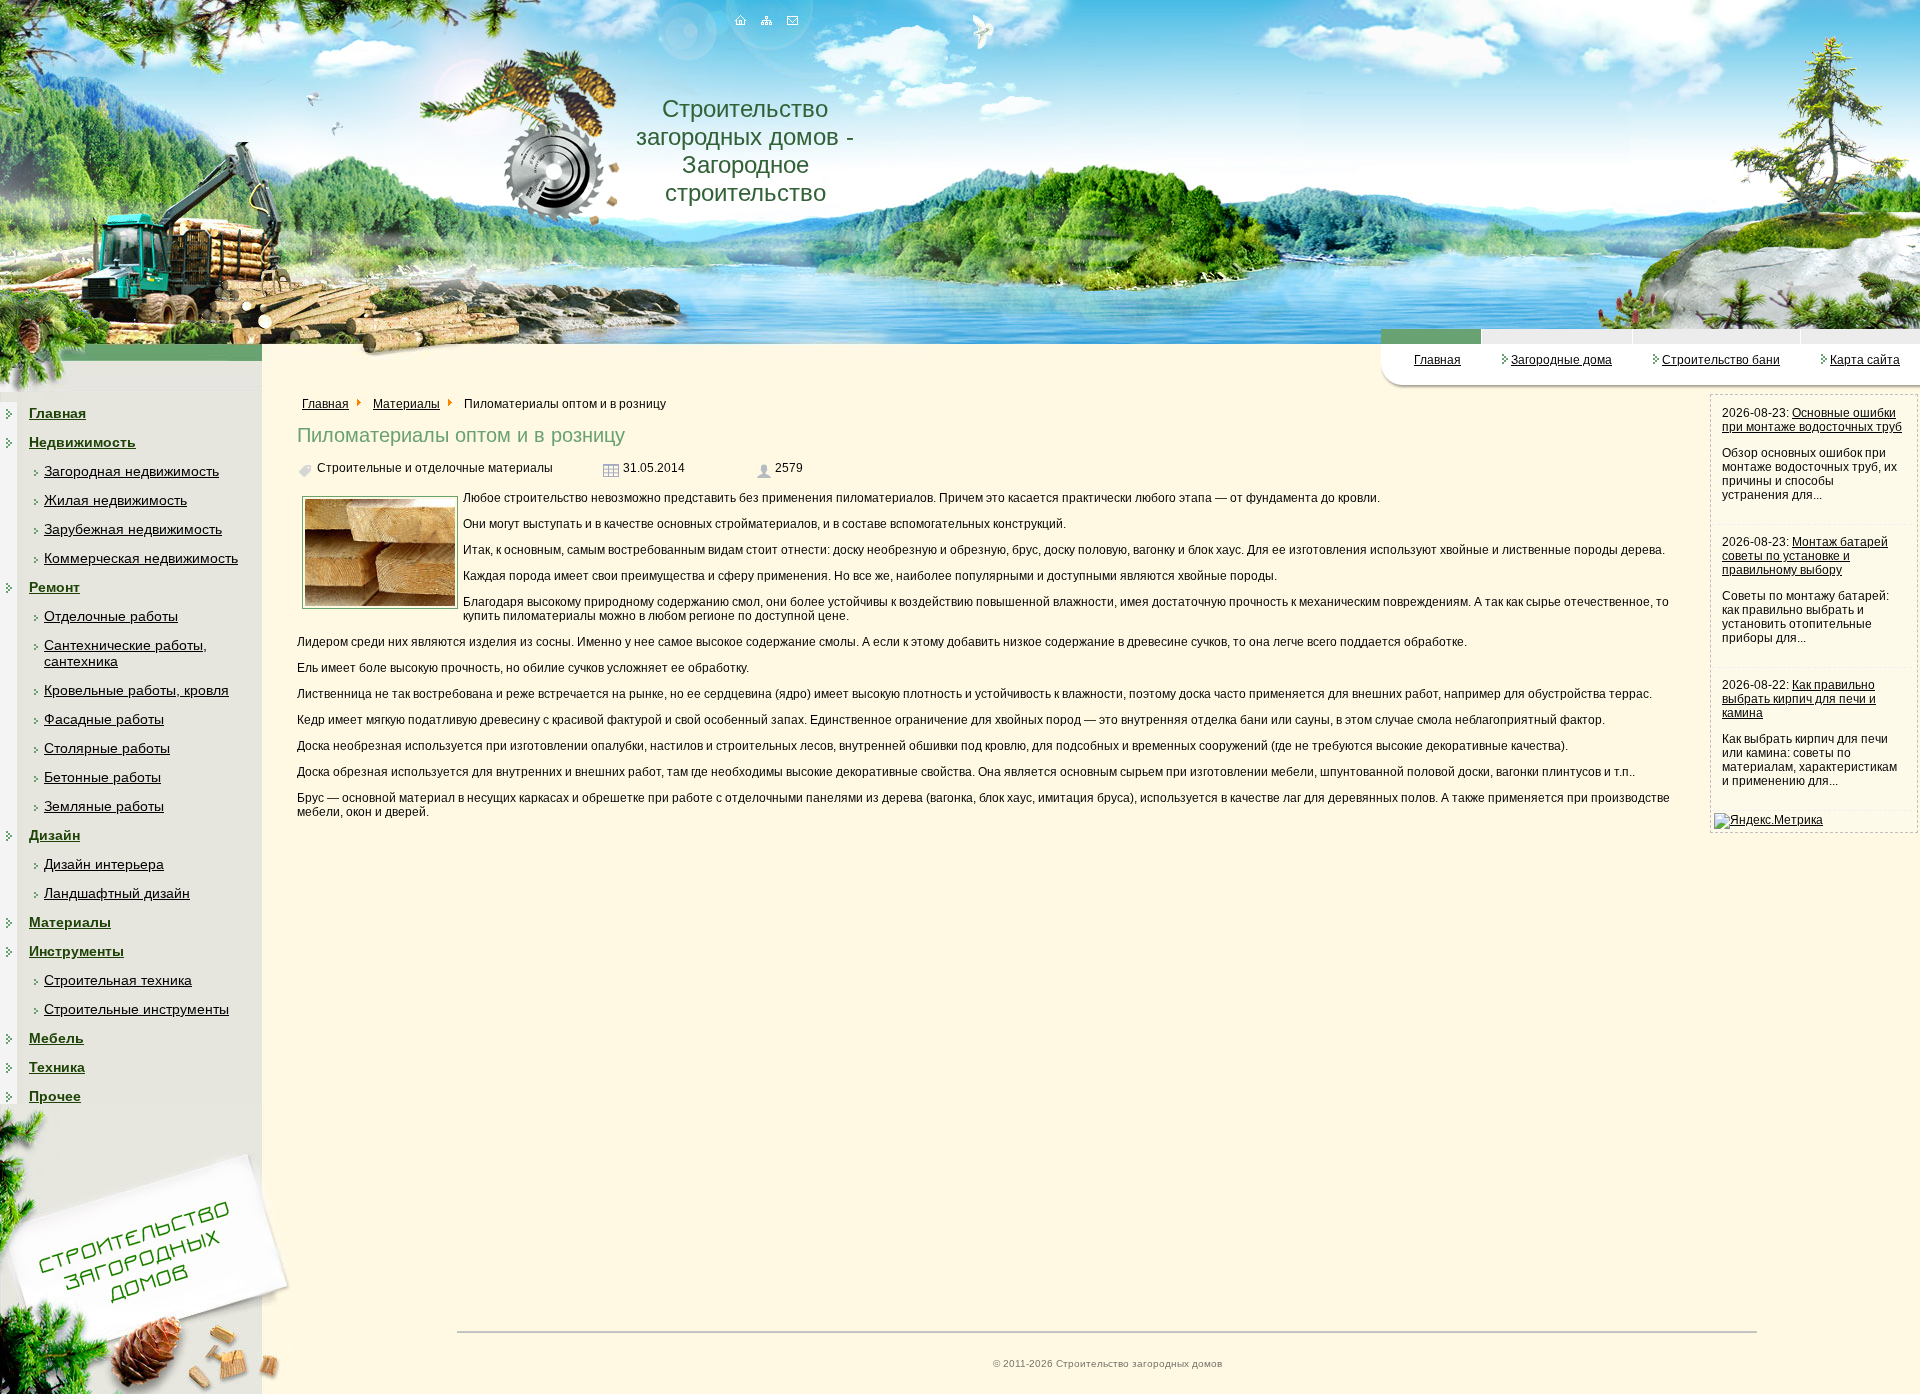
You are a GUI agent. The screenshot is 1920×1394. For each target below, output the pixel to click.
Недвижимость (82, 442)
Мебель (56, 1038)
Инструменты (76, 951)
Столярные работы (107, 748)
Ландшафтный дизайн (117, 893)
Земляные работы (104, 806)
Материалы (70, 922)
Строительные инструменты (136, 1009)
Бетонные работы (102, 777)
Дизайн (54, 835)
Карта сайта (1865, 360)
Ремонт (54, 587)
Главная (1437, 360)
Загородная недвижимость (131, 471)
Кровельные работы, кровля (136, 690)
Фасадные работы (104, 719)
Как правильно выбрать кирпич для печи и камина (1799, 699)
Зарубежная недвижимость (133, 529)
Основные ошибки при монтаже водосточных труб (1812, 420)
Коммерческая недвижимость (141, 558)
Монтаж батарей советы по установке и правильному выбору (1805, 556)
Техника (57, 1067)
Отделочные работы (111, 616)
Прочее (55, 1096)
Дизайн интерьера (104, 864)
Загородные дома (1561, 360)
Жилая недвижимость (115, 500)
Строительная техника (118, 980)
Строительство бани (1721, 360)
